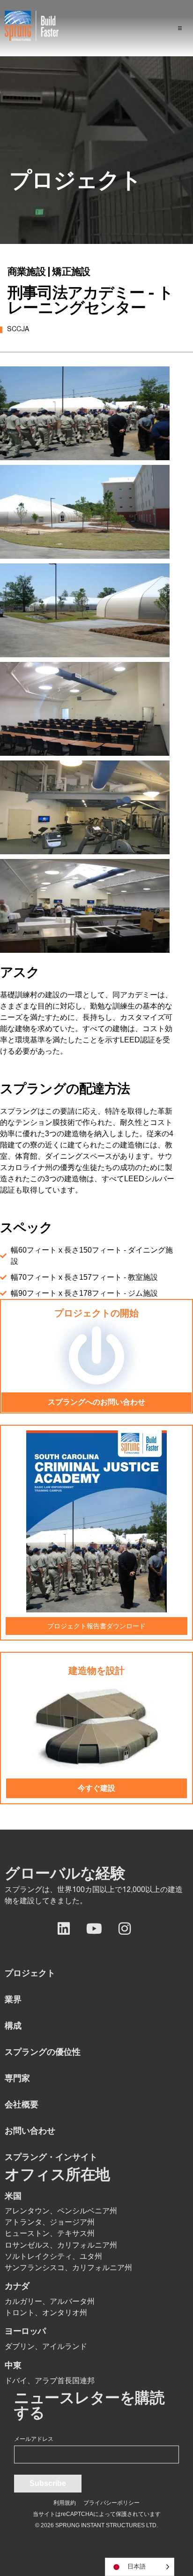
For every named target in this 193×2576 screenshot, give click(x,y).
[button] (180, 28)
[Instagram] (125, 1929)
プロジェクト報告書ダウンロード (96, 1626)
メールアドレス (34, 2439)
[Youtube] (94, 1929)
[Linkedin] (64, 1929)
